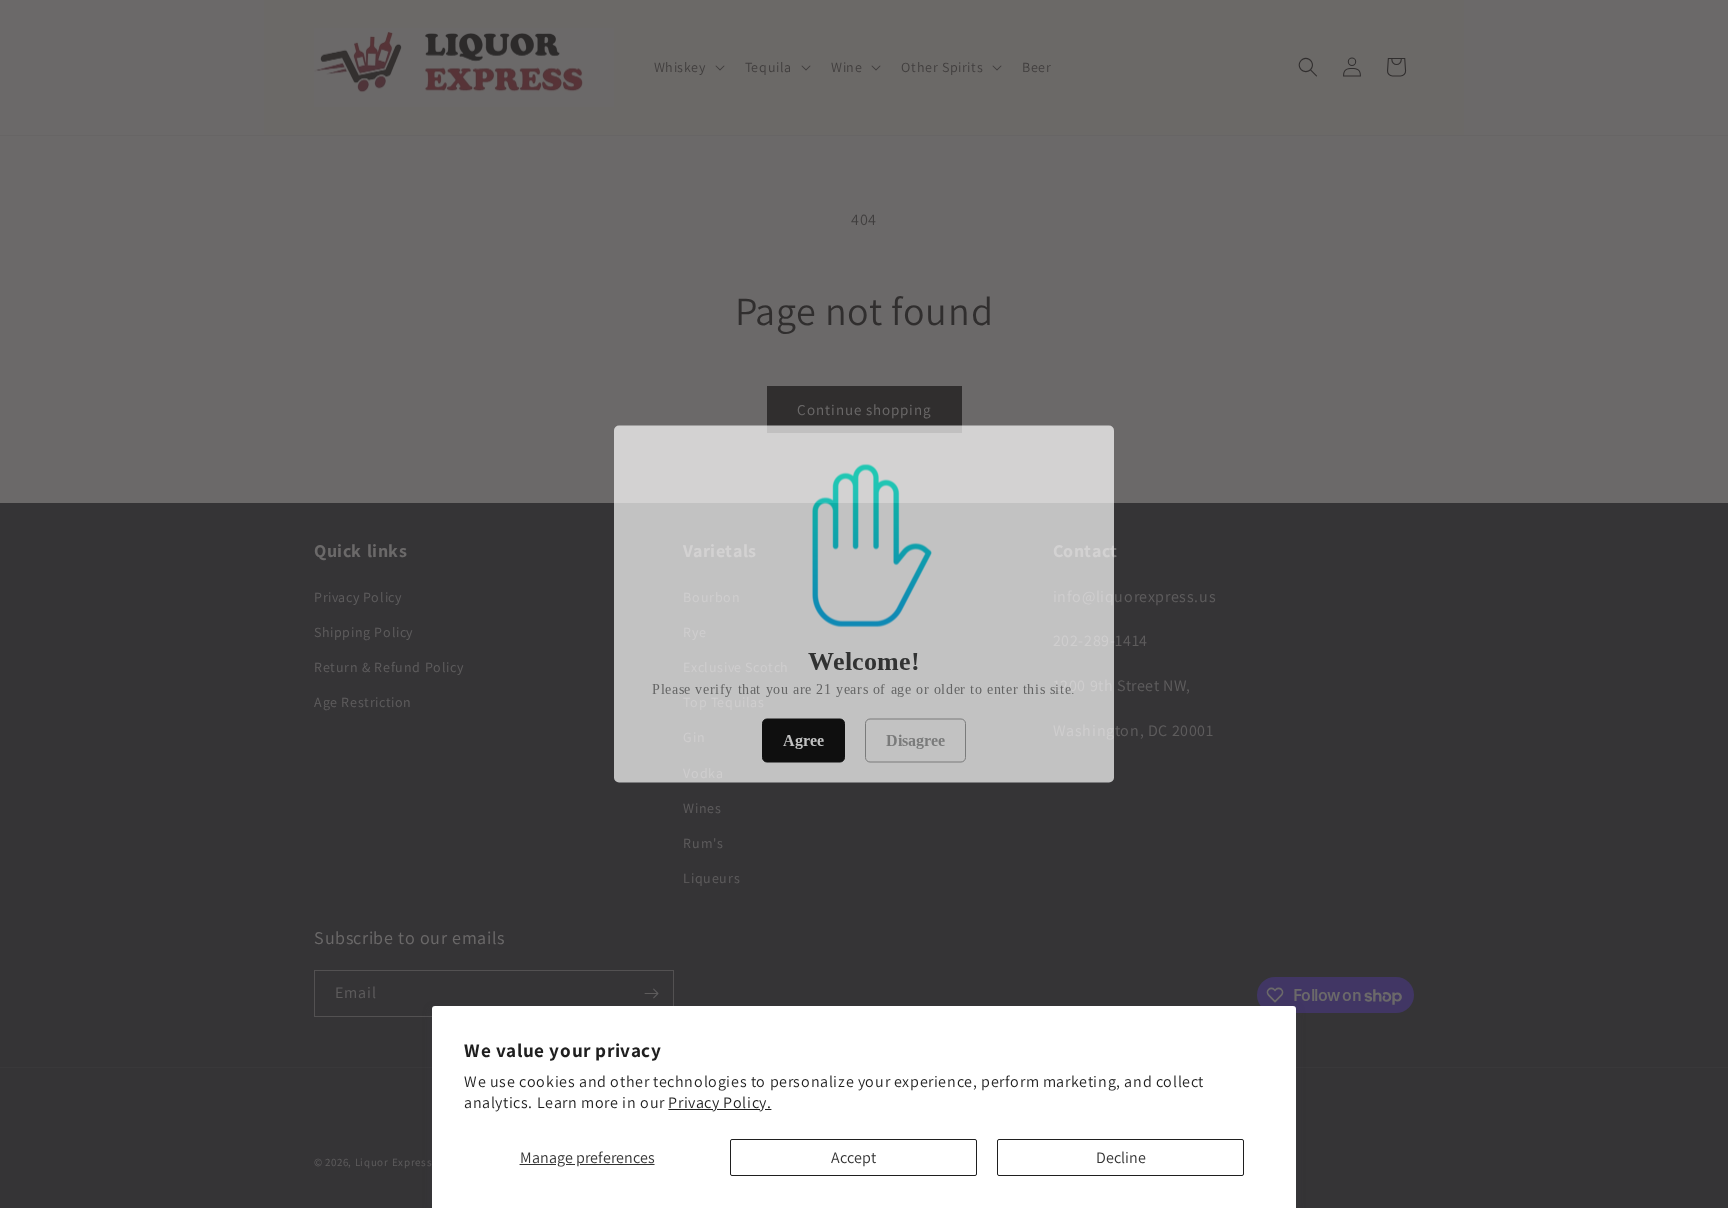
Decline (1121, 1157)
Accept (853, 1157)
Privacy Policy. (719, 1102)
